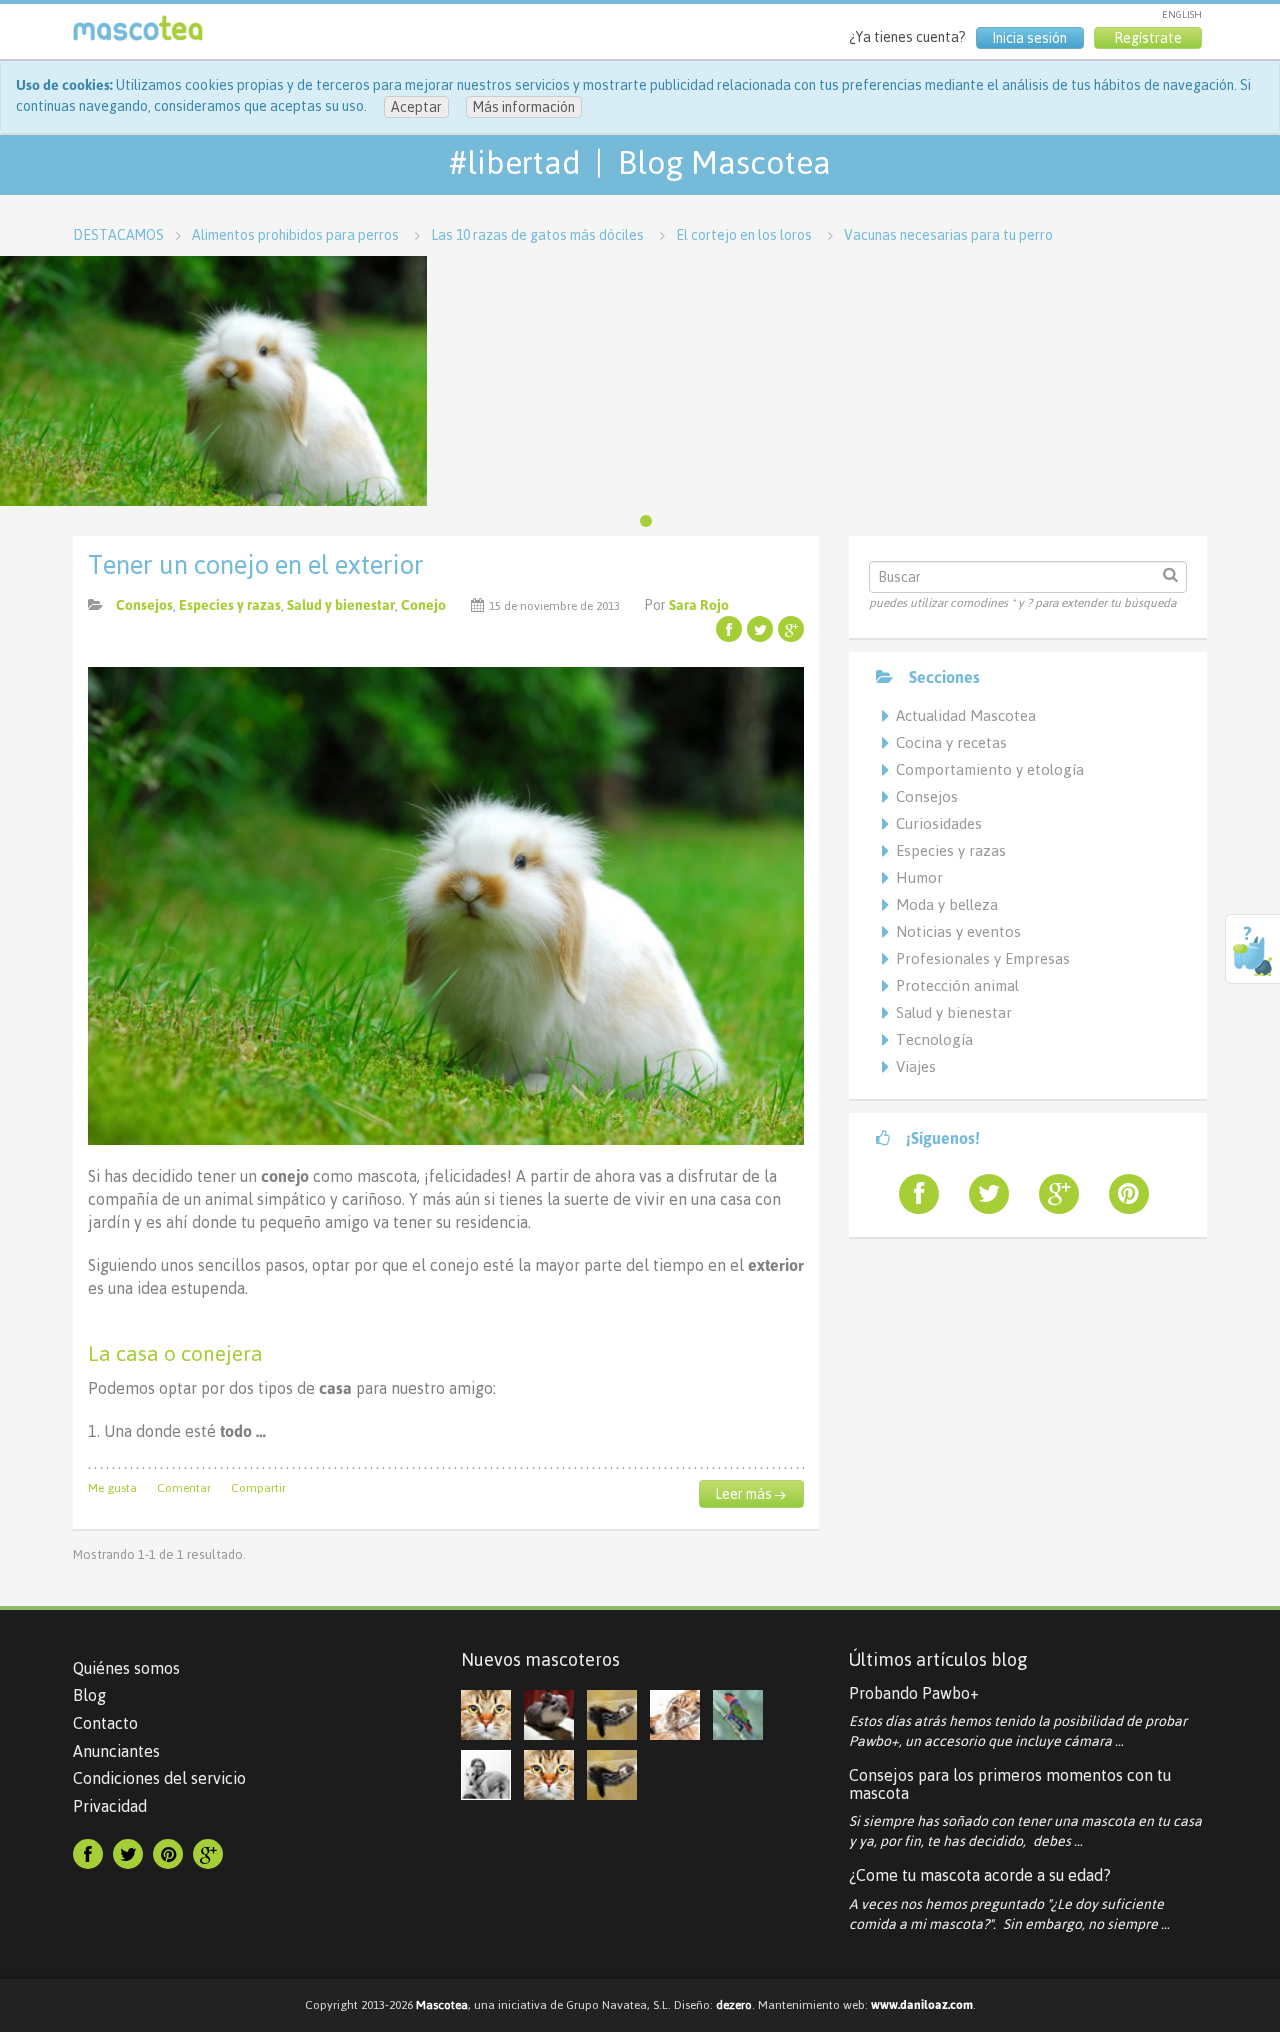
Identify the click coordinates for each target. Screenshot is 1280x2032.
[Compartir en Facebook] (729, 629)
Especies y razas (230, 605)
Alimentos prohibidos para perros (295, 235)
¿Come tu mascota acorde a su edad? (980, 1875)
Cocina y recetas (951, 742)
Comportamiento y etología (990, 769)
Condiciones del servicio (159, 1778)
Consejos (144, 605)
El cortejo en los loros (744, 235)
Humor (919, 877)
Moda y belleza (947, 904)
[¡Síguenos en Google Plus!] (1051, 1194)
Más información (524, 107)
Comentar (184, 1488)
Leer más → (750, 1494)
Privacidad (110, 1806)
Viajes (916, 1066)
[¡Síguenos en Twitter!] (981, 1194)
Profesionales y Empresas (983, 958)
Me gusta (112, 1488)
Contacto (105, 1723)
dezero (734, 2005)
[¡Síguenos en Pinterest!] (1121, 1194)
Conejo (423, 605)
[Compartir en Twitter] (760, 629)
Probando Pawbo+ (914, 1693)
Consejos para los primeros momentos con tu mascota (1010, 1784)
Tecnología (934, 1039)
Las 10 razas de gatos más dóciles (537, 235)
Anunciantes (116, 1751)
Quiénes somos (126, 1668)
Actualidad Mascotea (966, 715)
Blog (89, 1695)
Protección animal (957, 985)
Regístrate (1148, 38)
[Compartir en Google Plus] (791, 629)
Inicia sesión (1029, 38)
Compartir (258, 1488)
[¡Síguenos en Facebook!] (911, 1194)
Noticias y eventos (958, 931)
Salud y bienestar (341, 605)
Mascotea (442, 2005)
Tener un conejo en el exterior (256, 565)
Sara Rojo (699, 605)
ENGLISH (1182, 14)
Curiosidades (939, 823)
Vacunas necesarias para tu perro (948, 235)
